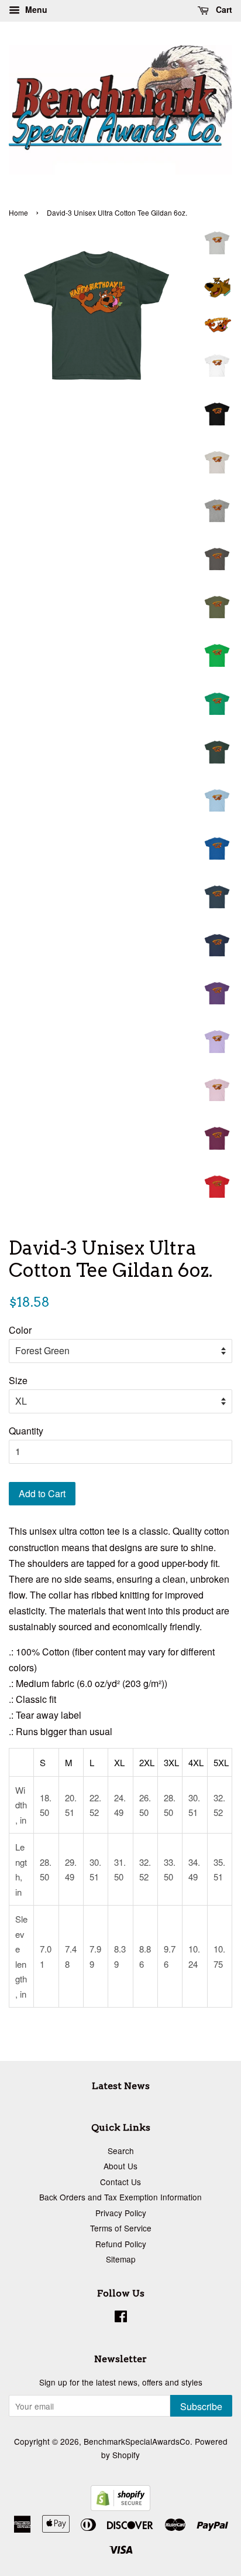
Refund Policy (121, 2244)
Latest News (121, 2086)
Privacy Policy (121, 2213)
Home (18, 212)
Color (20, 1330)
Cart (223, 9)
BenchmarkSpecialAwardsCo (137, 2441)
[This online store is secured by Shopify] (120, 2507)
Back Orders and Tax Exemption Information (120, 2197)
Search (121, 2151)
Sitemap (121, 2259)
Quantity (26, 1431)
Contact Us (120, 2182)
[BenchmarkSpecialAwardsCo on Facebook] (121, 2318)
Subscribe (201, 2406)
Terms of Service (121, 2228)
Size (18, 1380)
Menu (35, 9)
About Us (120, 2166)
